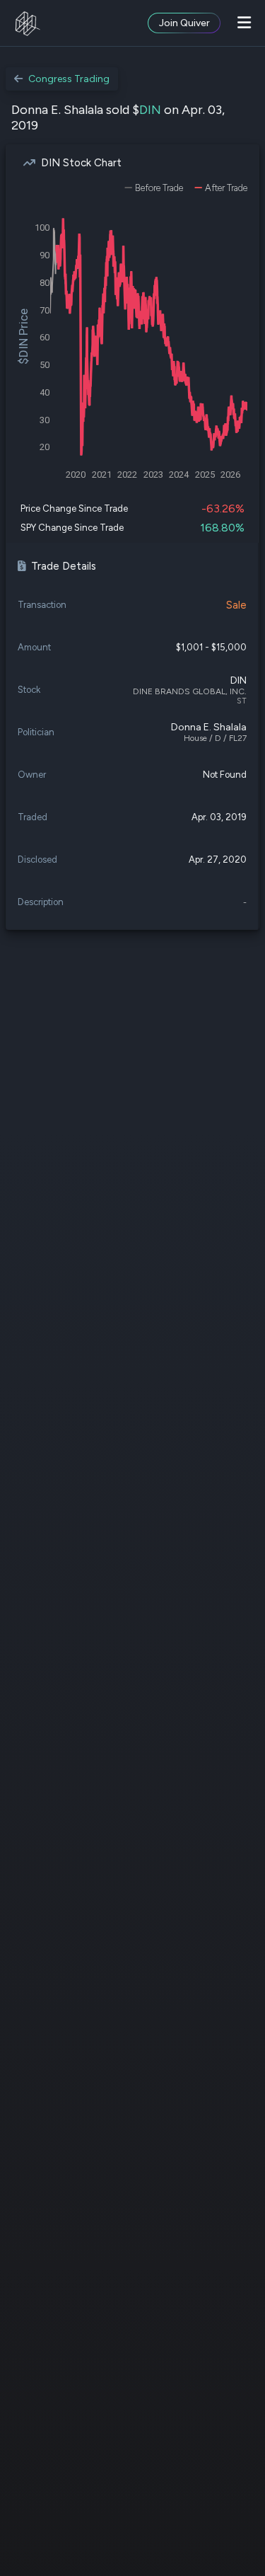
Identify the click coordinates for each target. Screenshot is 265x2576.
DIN (150, 110)
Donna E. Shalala (209, 727)
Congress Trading (69, 79)
